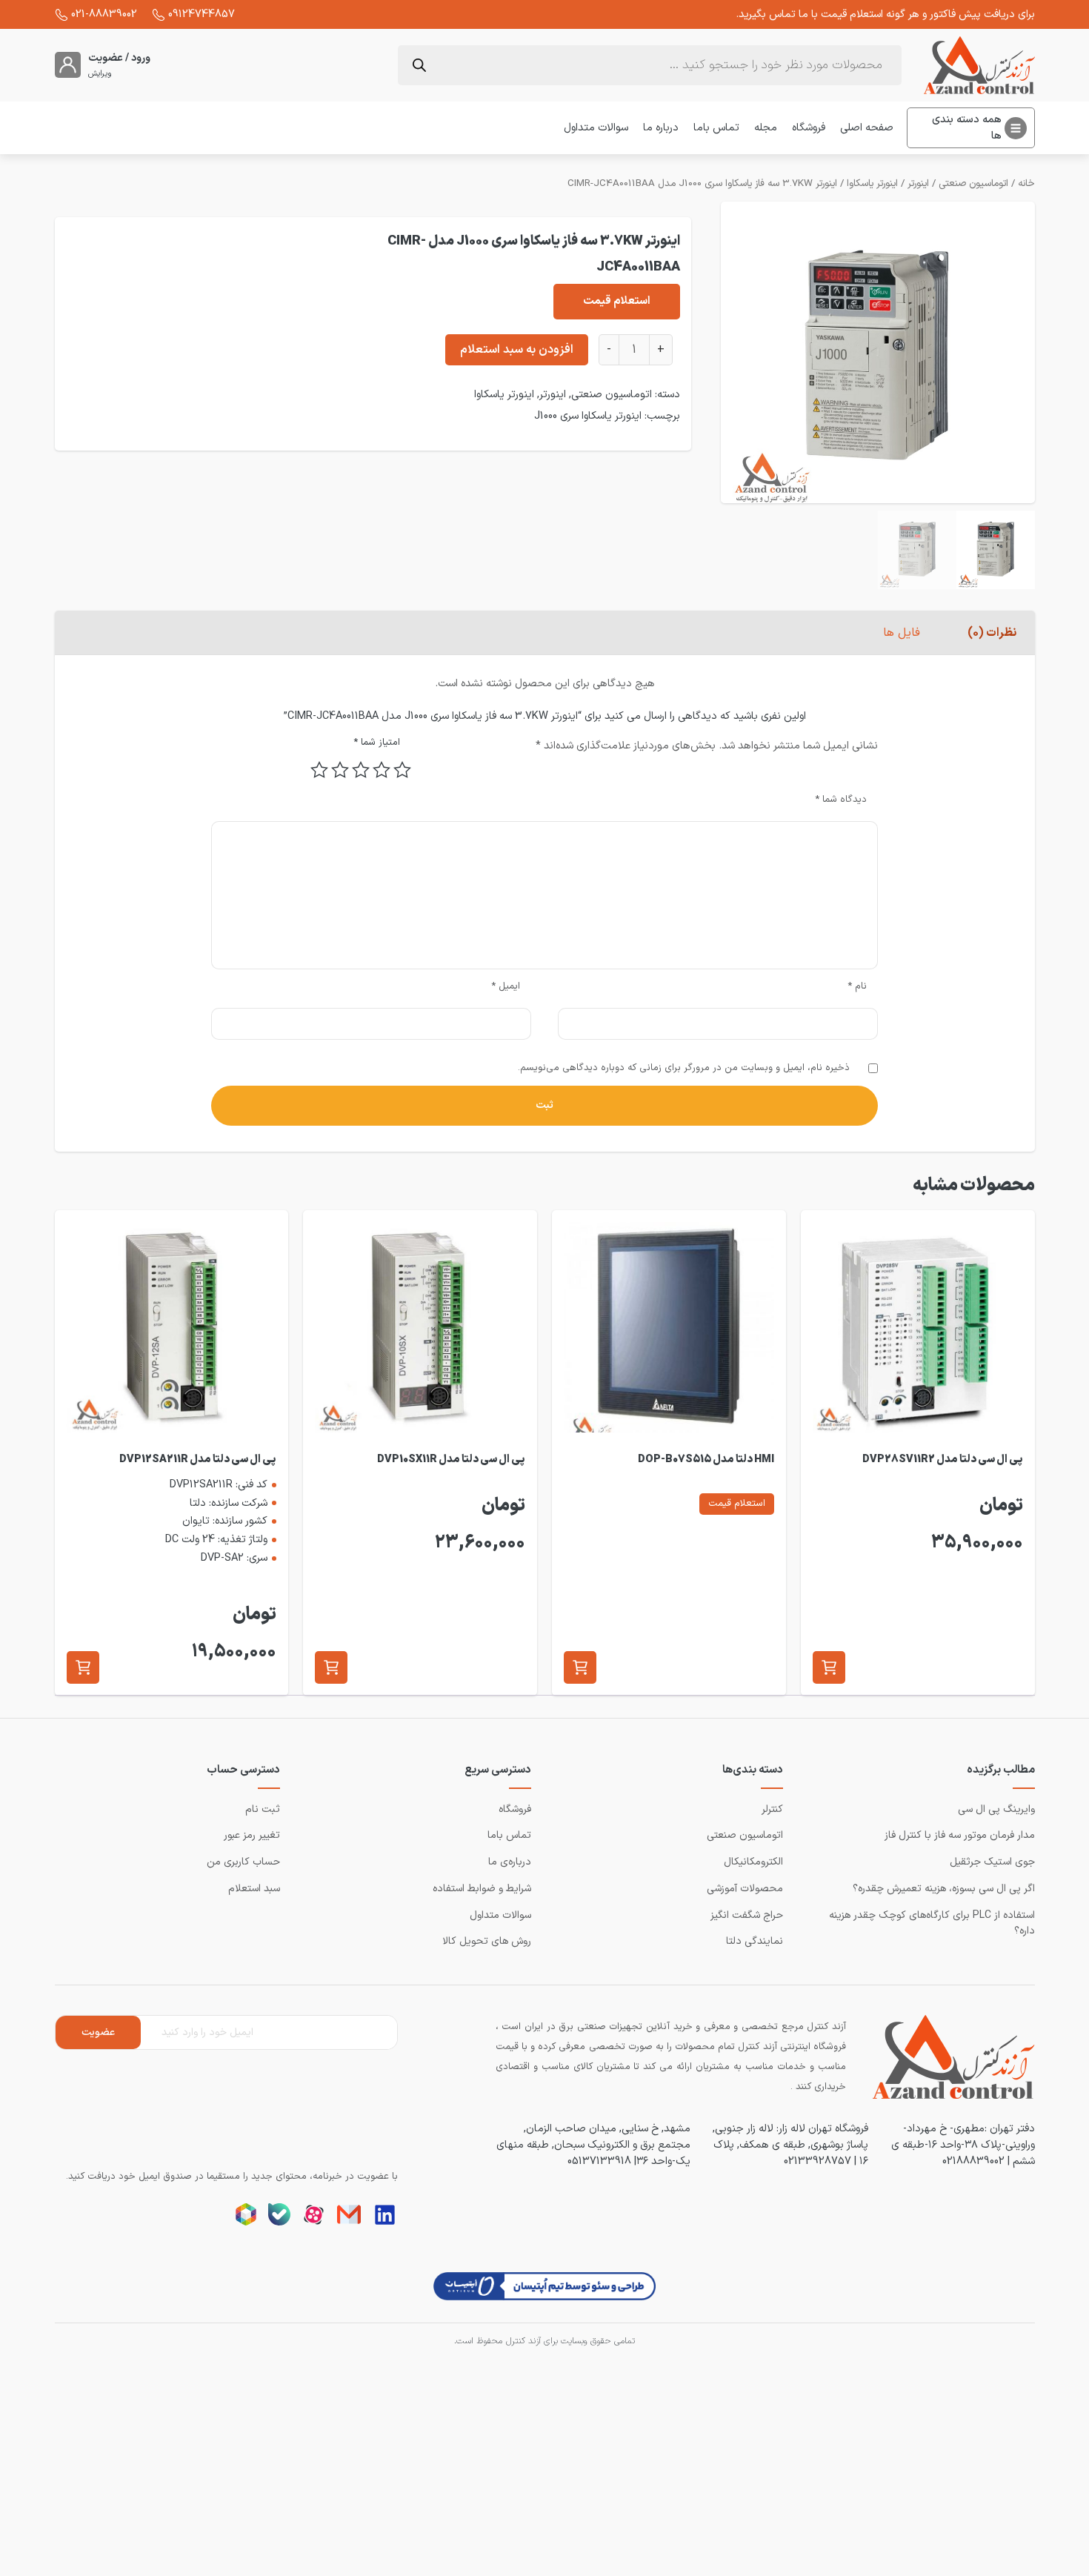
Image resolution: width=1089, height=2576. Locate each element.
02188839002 (973, 2161)
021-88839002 (104, 14)
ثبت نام (263, 1809)
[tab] (992, 633)
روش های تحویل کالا (487, 1941)
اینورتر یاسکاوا (872, 184)
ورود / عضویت (119, 58)
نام (857, 986)
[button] (829, 1667)
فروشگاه (809, 127)
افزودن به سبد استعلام (517, 350)
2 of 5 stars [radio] (382, 770)
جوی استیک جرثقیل (992, 1862)
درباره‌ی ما (510, 1862)
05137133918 (599, 2161)
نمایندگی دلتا (755, 1941)
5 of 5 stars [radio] (319, 770)
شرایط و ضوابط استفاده (482, 1889)
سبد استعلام (254, 1889)
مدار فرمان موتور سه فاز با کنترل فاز (960, 1835)
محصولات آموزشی (745, 1889)
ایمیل (506, 986)
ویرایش (100, 74)
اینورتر (918, 184)
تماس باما (716, 127)
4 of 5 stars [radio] (340, 770)
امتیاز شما (377, 743)
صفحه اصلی (867, 127)
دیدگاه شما (841, 800)
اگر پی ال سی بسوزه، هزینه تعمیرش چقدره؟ (944, 1889)
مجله (766, 127)
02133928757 (817, 2161)
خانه (1026, 184)
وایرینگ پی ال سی (996, 1809)
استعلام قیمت (617, 301)
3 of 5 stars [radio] (361, 770)
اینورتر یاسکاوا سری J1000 (588, 416)
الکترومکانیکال (753, 1862)
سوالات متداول (596, 127)
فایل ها (902, 633)
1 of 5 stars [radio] (402, 770)
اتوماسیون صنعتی (973, 184)
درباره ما (661, 127)
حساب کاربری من (243, 1862)
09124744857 (202, 14)
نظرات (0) (992, 633)
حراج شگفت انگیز (747, 1915)
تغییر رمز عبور (252, 1835)
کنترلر (772, 1809)
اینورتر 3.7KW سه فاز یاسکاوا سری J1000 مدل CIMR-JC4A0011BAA (702, 184)
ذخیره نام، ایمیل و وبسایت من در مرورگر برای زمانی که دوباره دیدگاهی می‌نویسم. (684, 1068)
